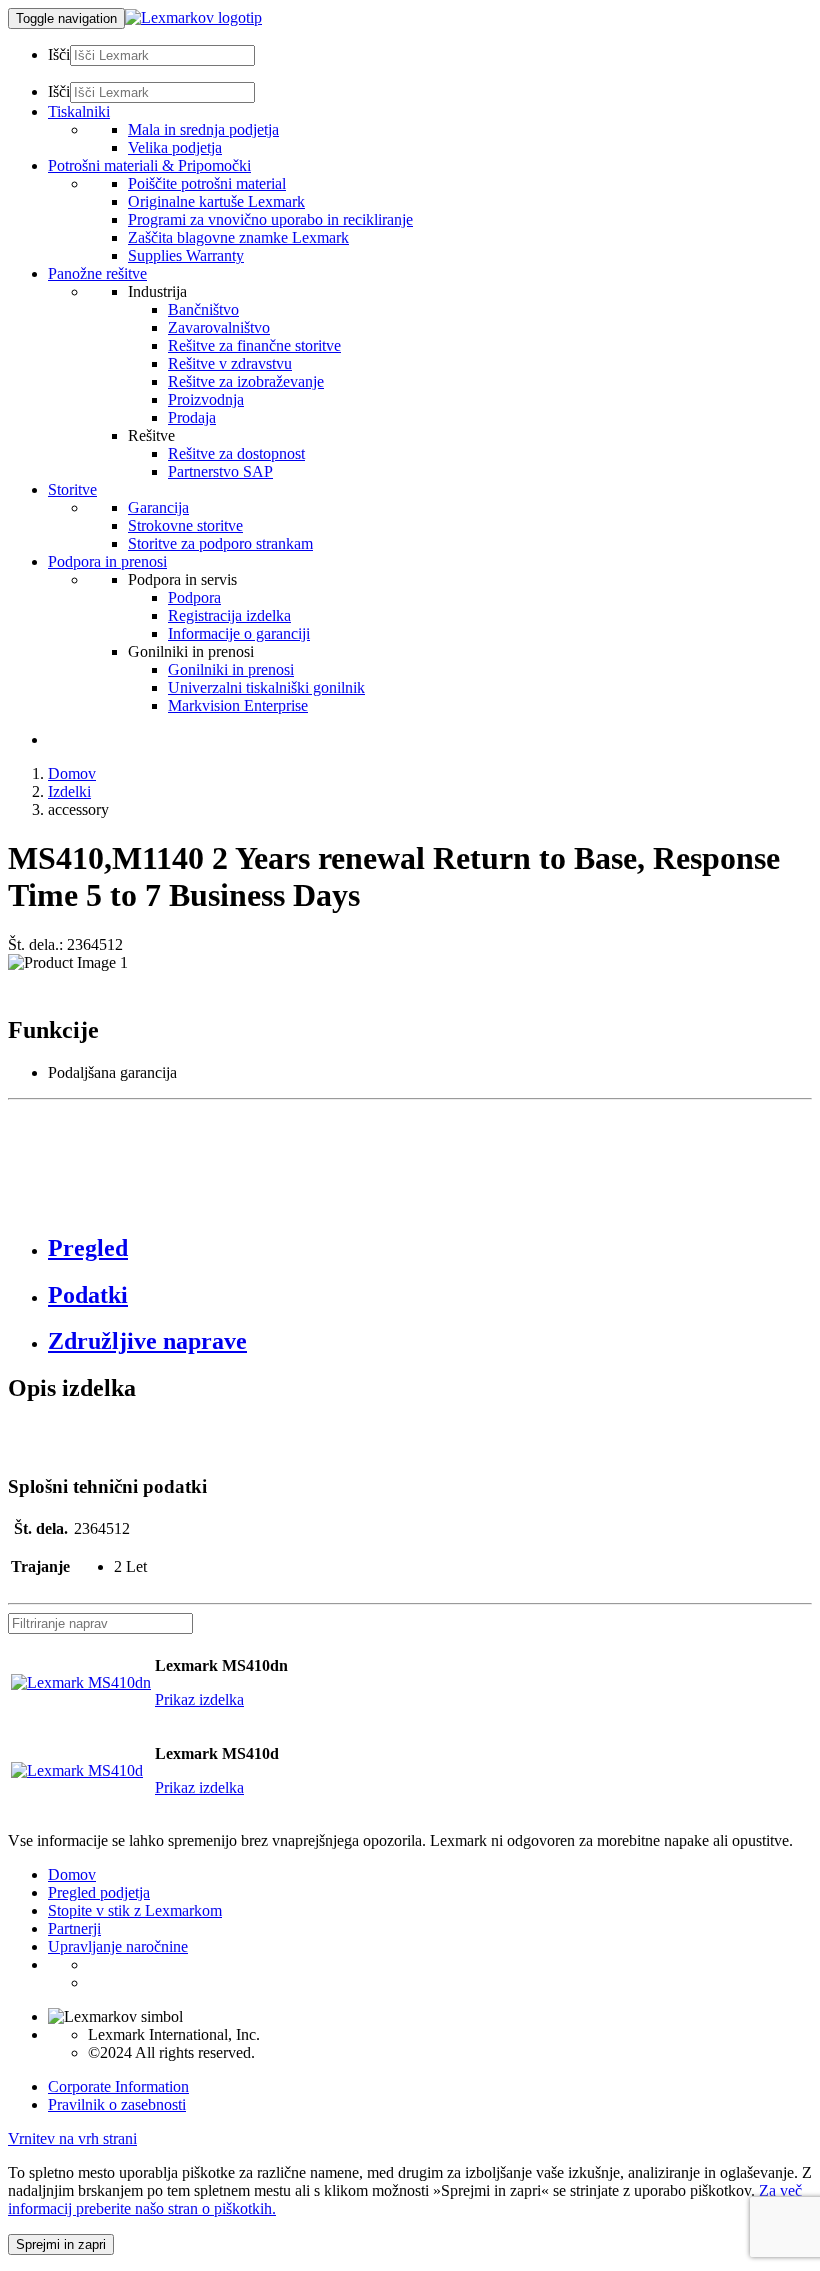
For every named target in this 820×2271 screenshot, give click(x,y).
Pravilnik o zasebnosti (117, 2104)
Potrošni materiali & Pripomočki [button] (149, 165)
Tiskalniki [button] (79, 111)
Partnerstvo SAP (220, 471)
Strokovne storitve (185, 525)
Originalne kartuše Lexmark (216, 201)
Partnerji (74, 1928)
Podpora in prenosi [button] (107, 561)
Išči (59, 54)
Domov (72, 773)
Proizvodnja (206, 399)
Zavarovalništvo (219, 327)
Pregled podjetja (99, 1892)
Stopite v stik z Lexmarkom (135, 1910)
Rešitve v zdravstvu (230, 363)
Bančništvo (203, 309)
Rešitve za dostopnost (236, 453)
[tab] (430, 1248)
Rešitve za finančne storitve (254, 345)
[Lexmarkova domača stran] (193, 17)
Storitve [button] (72, 489)
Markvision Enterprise (238, 705)
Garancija (158, 507)
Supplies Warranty (186, 255)
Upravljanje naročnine (118, 1946)
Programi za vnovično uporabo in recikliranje (270, 219)
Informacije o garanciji (239, 633)
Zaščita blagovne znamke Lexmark (238, 237)
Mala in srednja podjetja (203, 129)
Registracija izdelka (229, 615)
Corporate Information (118, 2086)
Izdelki (69, 791)
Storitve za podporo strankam (220, 543)
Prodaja (192, 417)
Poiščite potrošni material (207, 183)
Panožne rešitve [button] (97, 273)
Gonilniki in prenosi (231, 669)
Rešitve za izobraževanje (246, 381)
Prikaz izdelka (199, 1699)
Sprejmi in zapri (61, 2244)
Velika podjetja (175, 147)
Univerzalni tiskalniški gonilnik (266, 687)
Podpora (194, 597)
